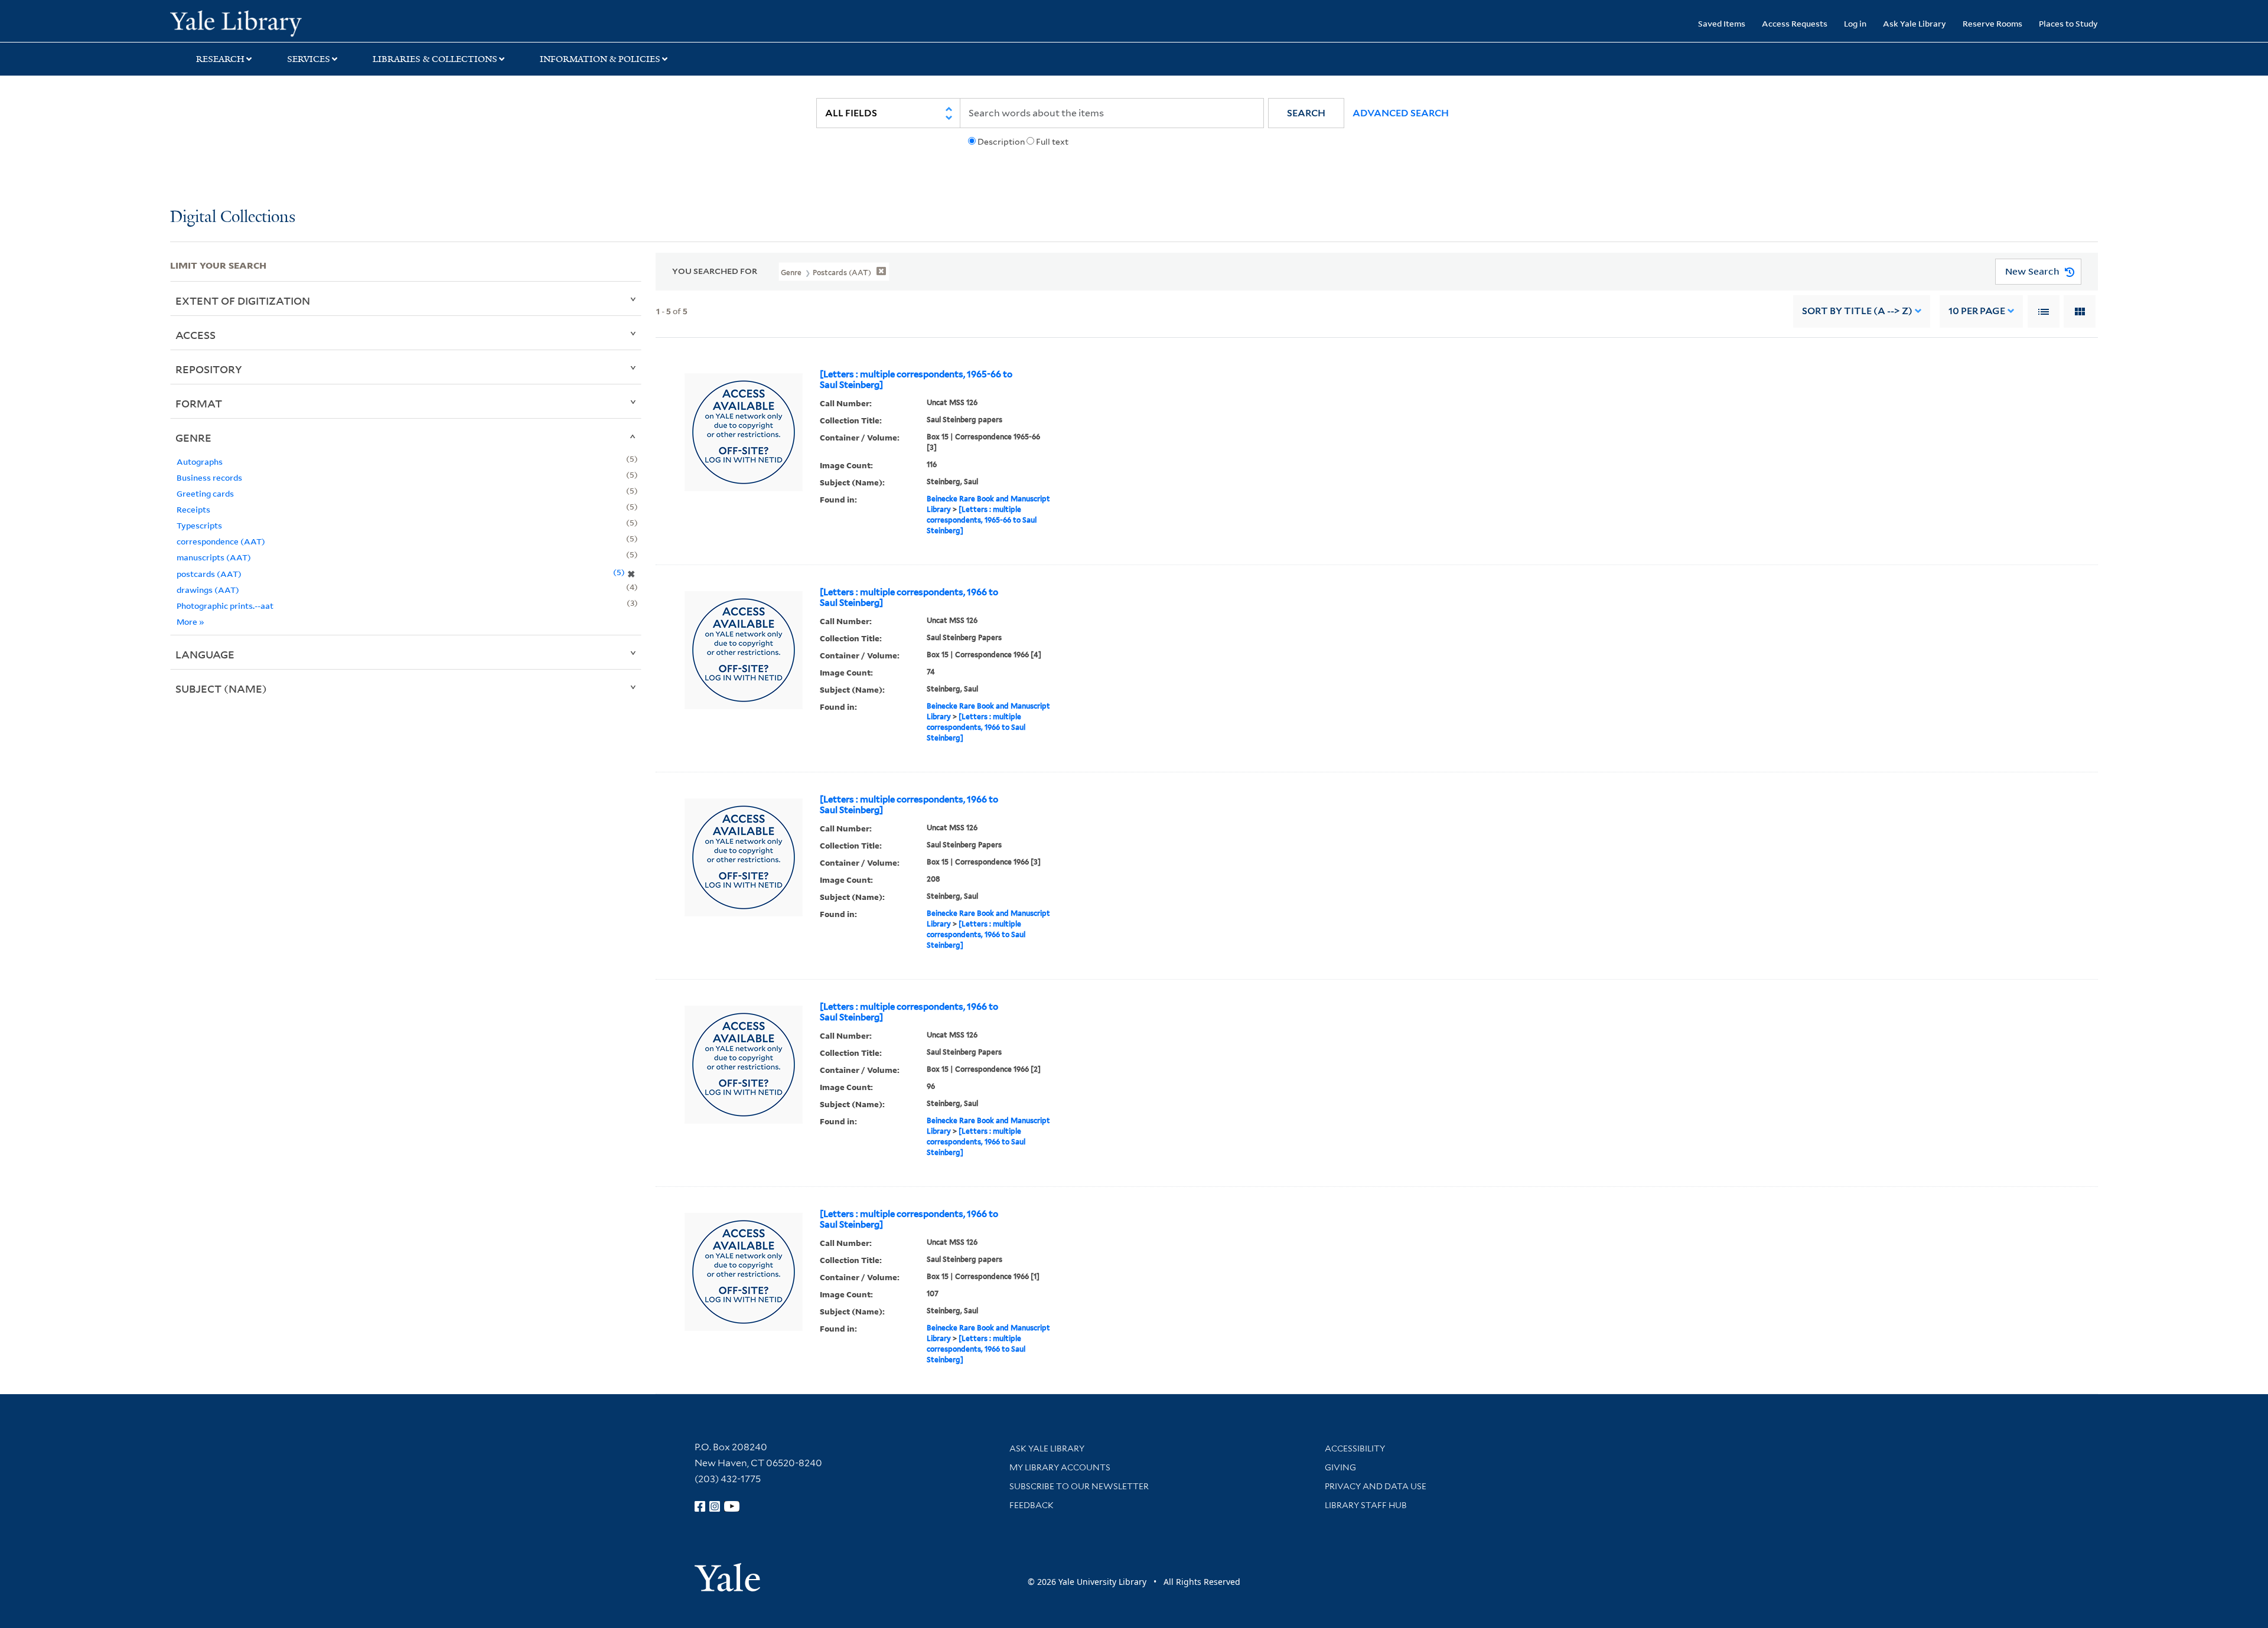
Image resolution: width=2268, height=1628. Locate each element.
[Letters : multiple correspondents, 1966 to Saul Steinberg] (909, 598)
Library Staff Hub (1366, 1505)
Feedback (1032, 1505)
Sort (1857, 311)
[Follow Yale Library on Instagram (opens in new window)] (715, 1506)
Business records (209, 477)
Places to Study (2068, 23)
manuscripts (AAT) (214, 557)
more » (190, 621)
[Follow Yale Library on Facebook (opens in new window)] (700, 1506)
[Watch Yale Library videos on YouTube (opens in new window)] (732, 1506)
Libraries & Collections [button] (435, 59)
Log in (1855, 23)
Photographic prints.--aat (225, 606)
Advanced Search (1401, 113)
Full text (1052, 142)
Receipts (193, 509)
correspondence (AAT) (221, 541)
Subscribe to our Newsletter (1079, 1486)
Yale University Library (315, 22)
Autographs (200, 461)
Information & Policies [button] (600, 59)
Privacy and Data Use (1376, 1486)
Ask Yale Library (1915, 23)
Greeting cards (205, 493)
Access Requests (1795, 23)
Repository (209, 369)
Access (195, 335)
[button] (1306, 113)
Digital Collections (233, 218)
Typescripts (199, 525)
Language (205, 654)
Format (199, 403)
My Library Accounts (1060, 1467)
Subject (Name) (221, 689)
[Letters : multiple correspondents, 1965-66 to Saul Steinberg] (916, 380)
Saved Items (1722, 23)
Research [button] (220, 59)
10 (1977, 311)
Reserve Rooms (1992, 23)
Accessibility (1355, 1448)
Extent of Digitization (243, 301)
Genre (193, 438)
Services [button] (309, 59)
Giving (1340, 1467)
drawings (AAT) (208, 590)
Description (1001, 142)
